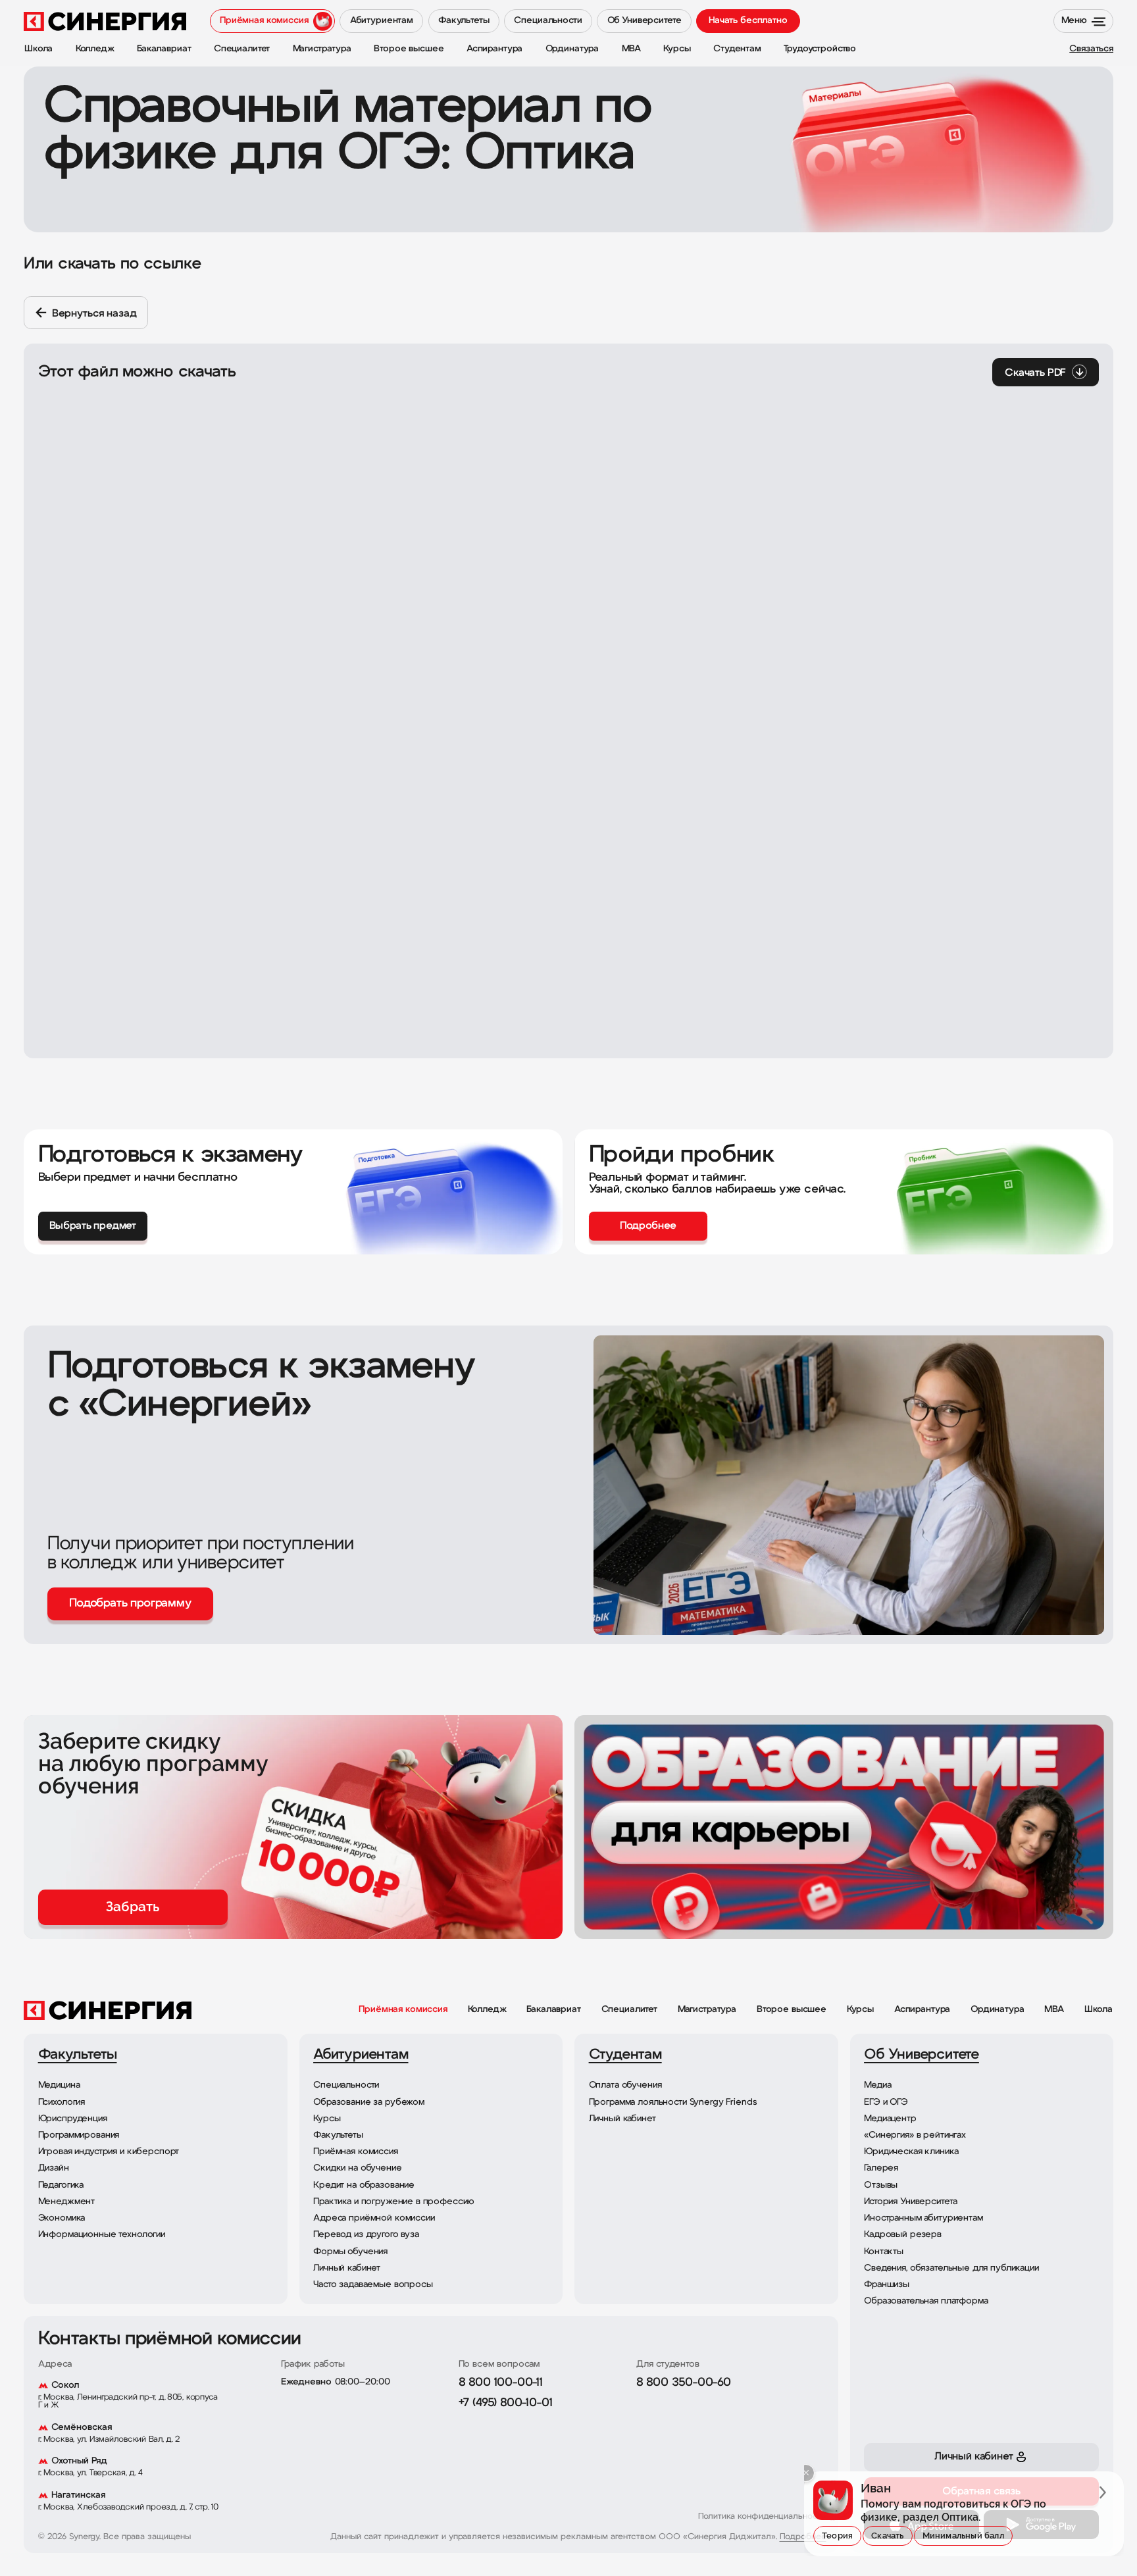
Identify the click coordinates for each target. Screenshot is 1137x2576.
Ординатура (998, 2010)
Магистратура (707, 2010)
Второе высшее (792, 2010)
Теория (837, 2536)
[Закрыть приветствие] (806, 2473)
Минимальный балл (963, 2536)
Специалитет (629, 2010)
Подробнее (803, 2537)
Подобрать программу (130, 1604)
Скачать (887, 2536)
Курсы (860, 2010)
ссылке (172, 264)
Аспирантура (922, 2010)
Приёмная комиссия (403, 2010)
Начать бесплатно (748, 21)
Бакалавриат (553, 2010)
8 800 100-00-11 (501, 2383)
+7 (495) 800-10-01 (506, 2404)
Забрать (133, 1907)
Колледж (487, 2010)
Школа (1099, 2010)
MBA (1054, 2010)
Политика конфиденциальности (762, 2517)
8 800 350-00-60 (684, 2383)
